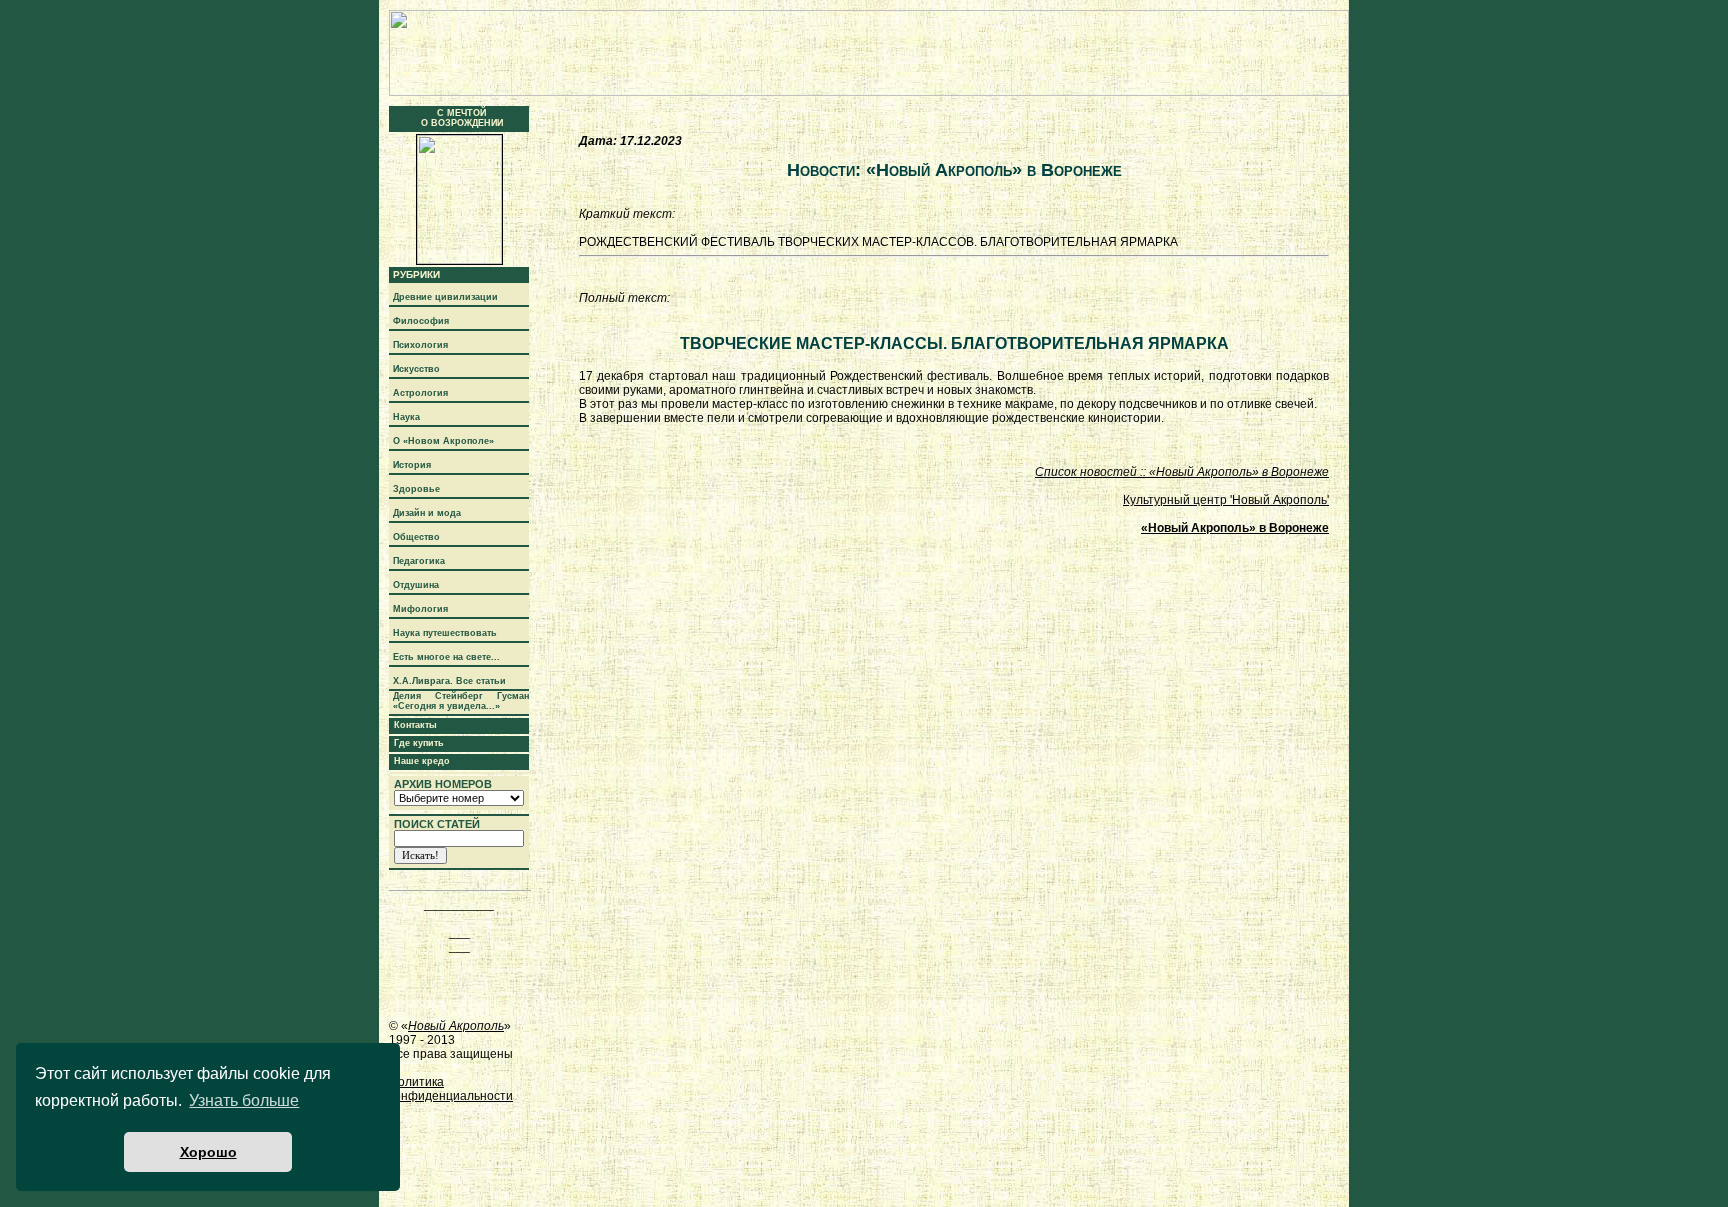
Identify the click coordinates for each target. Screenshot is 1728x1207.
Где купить (419, 743)
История (412, 465)
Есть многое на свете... (446, 657)
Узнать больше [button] (244, 1100)
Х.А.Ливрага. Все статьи (449, 681)
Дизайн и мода (427, 513)
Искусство (416, 369)
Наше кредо (422, 761)
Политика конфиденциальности (451, 1089)
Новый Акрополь (456, 1026)
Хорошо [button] (208, 1152)
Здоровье (416, 489)
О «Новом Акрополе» (443, 441)
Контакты (415, 725)
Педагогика (419, 561)
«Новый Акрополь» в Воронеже (1235, 528)
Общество (416, 537)
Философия (421, 321)
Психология (420, 345)
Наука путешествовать (445, 633)
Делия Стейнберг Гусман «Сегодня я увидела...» (461, 701)
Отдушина (416, 585)
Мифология (420, 609)
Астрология (420, 393)
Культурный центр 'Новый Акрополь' (1226, 500)
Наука (406, 417)
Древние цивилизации (445, 297)
